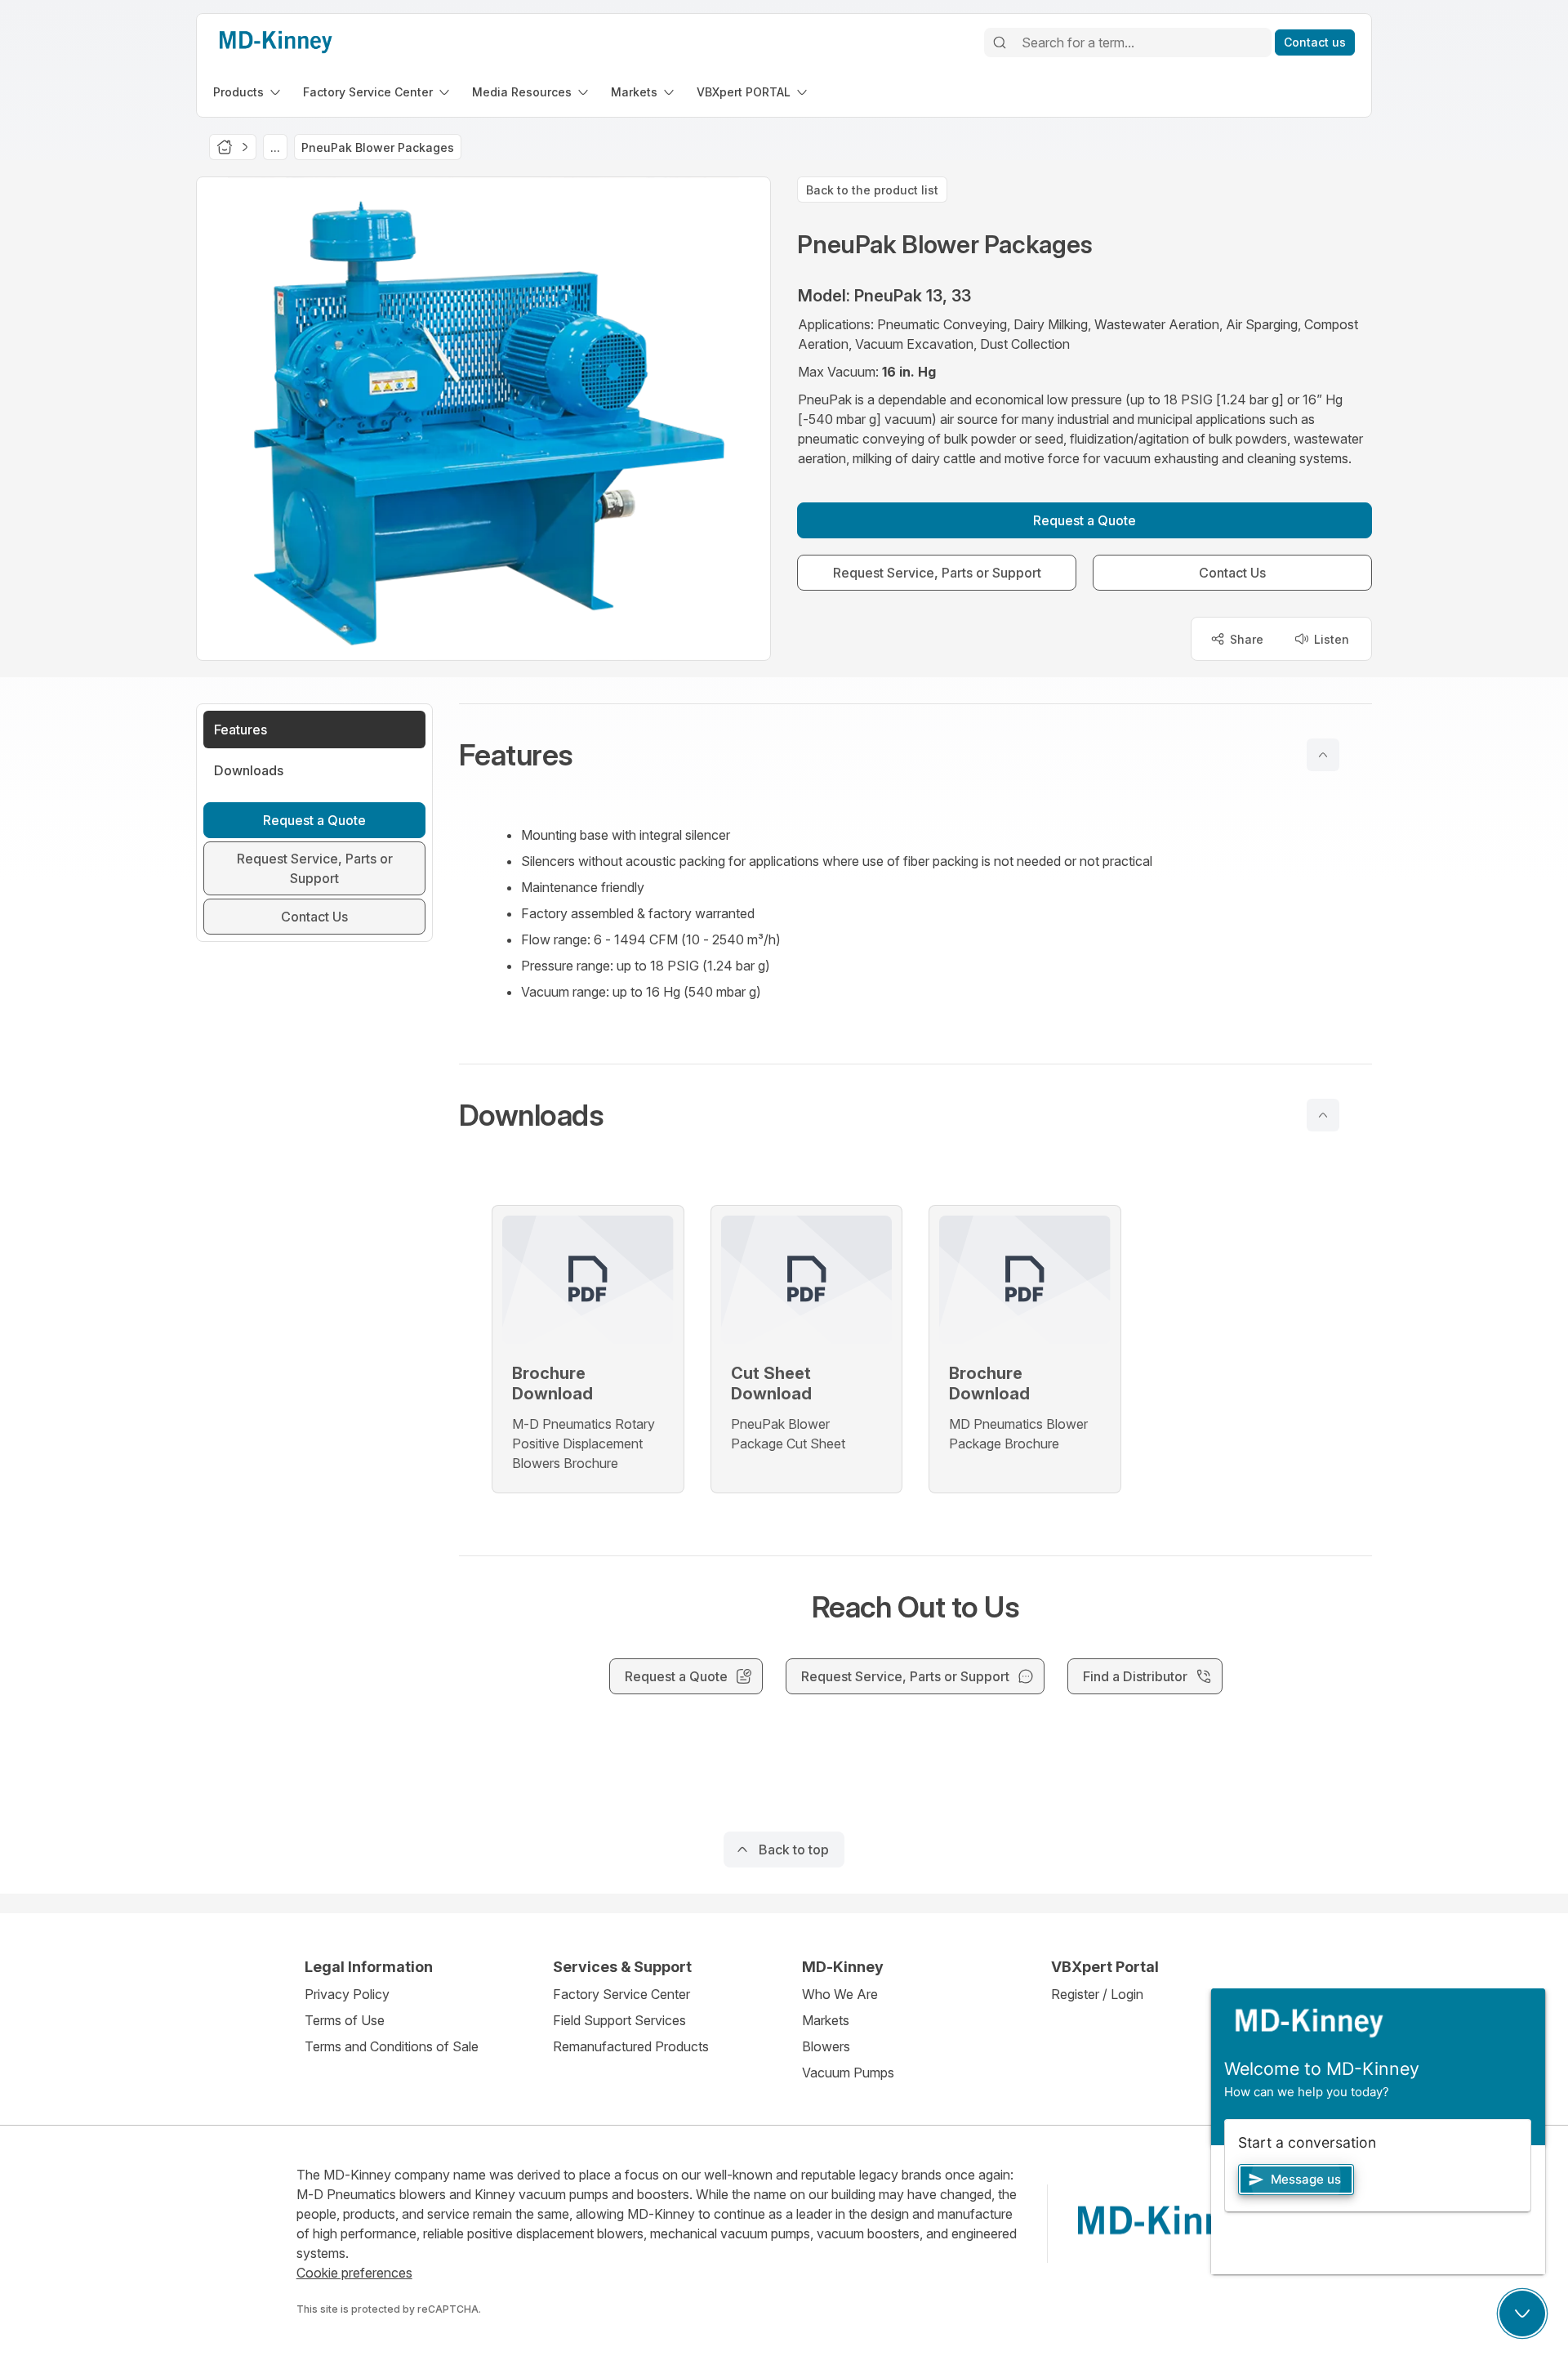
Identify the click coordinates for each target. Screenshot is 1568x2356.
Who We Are (840, 1994)
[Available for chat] (1522, 2314)
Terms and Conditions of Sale (392, 2046)
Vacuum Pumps (848, 2073)
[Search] (1000, 42)
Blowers (826, 2046)
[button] (915, 755)
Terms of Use (345, 2020)
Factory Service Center (621, 1994)
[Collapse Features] (1323, 755)
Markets (826, 2020)
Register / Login (1097, 1994)
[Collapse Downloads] (1323, 1115)
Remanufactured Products (631, 2046)
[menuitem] (248, 92)
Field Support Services (619, 2020)
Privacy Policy (347, 1994)
